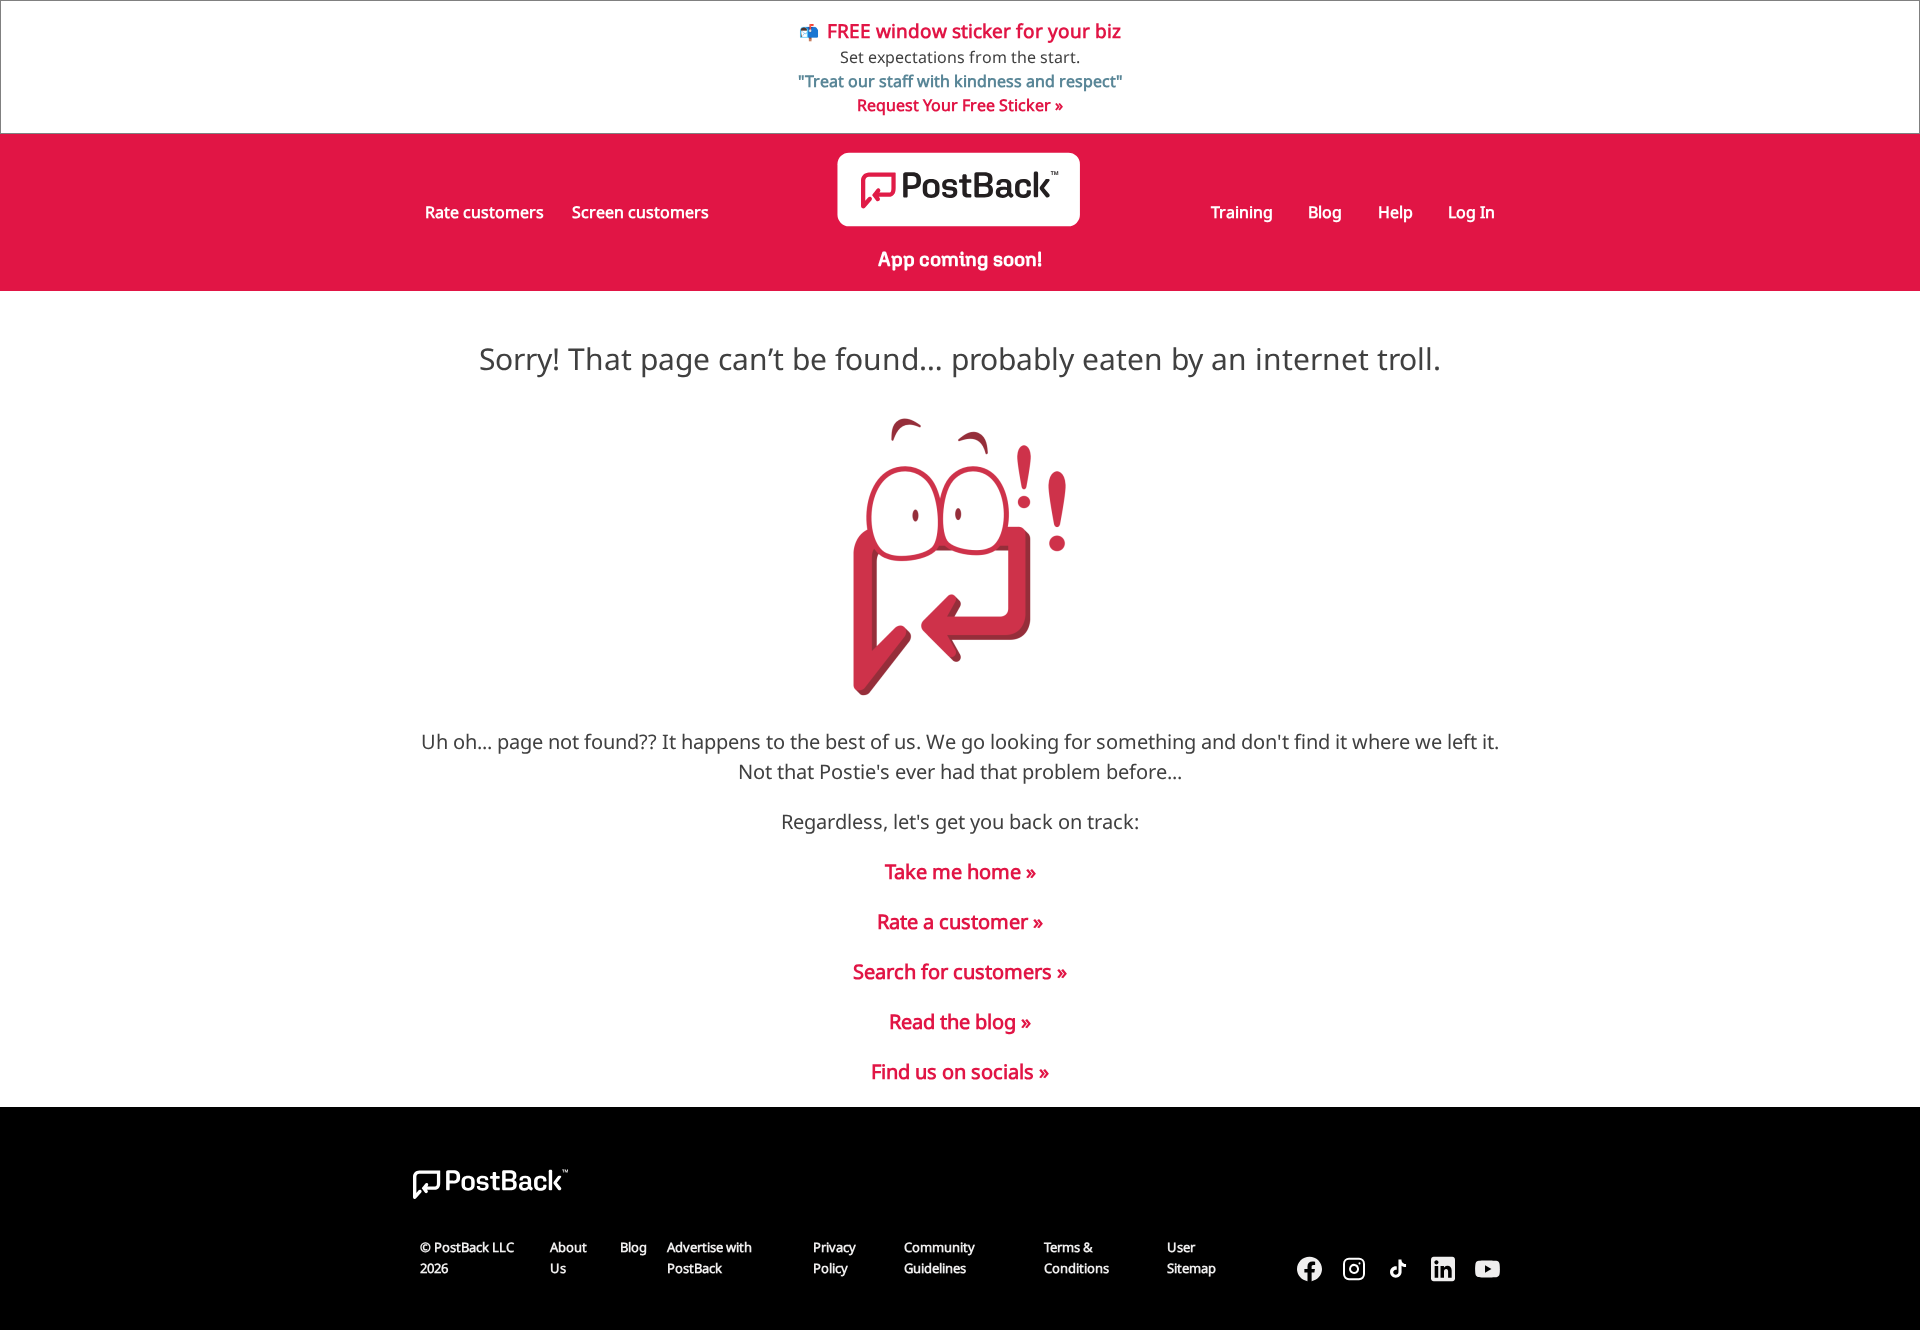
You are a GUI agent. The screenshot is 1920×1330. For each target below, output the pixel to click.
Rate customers (484, 212)
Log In (1471, 212)
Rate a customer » (960, 921)
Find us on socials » (960, 1071)
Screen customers (640, 212)
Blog (1325, 212)
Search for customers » (960, 971)
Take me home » (960, 871)
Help (1395, 212)
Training (1242, 212)
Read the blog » (960, 1021)
